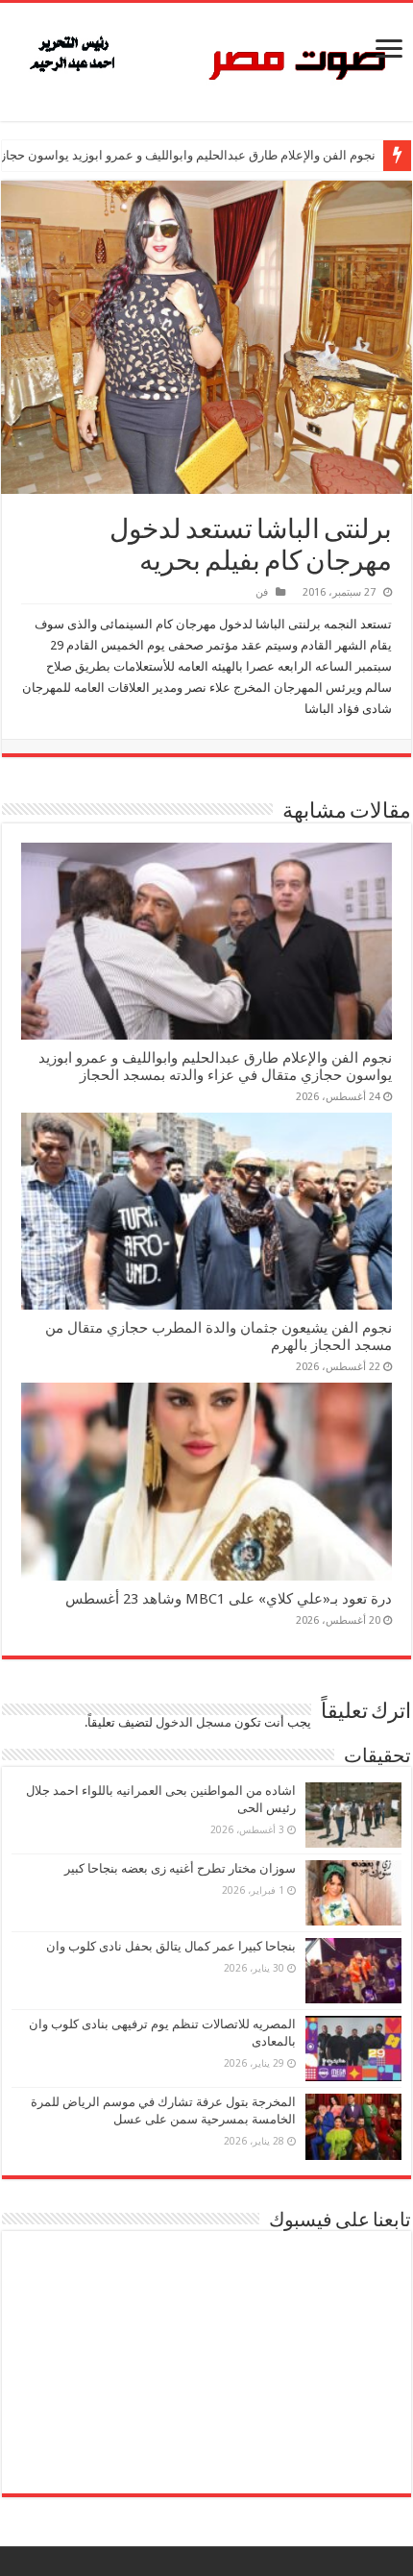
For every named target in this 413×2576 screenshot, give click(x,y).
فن (262, 592)
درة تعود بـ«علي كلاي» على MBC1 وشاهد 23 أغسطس (229, 1599)
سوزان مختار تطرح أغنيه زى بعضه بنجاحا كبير (180, 1868)
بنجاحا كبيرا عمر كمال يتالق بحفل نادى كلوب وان (171, 1946)
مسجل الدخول (194, 1722)
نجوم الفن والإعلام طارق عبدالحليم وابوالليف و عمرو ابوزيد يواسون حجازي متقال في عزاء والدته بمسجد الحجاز (215, 1067)
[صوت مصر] (206, 59)
